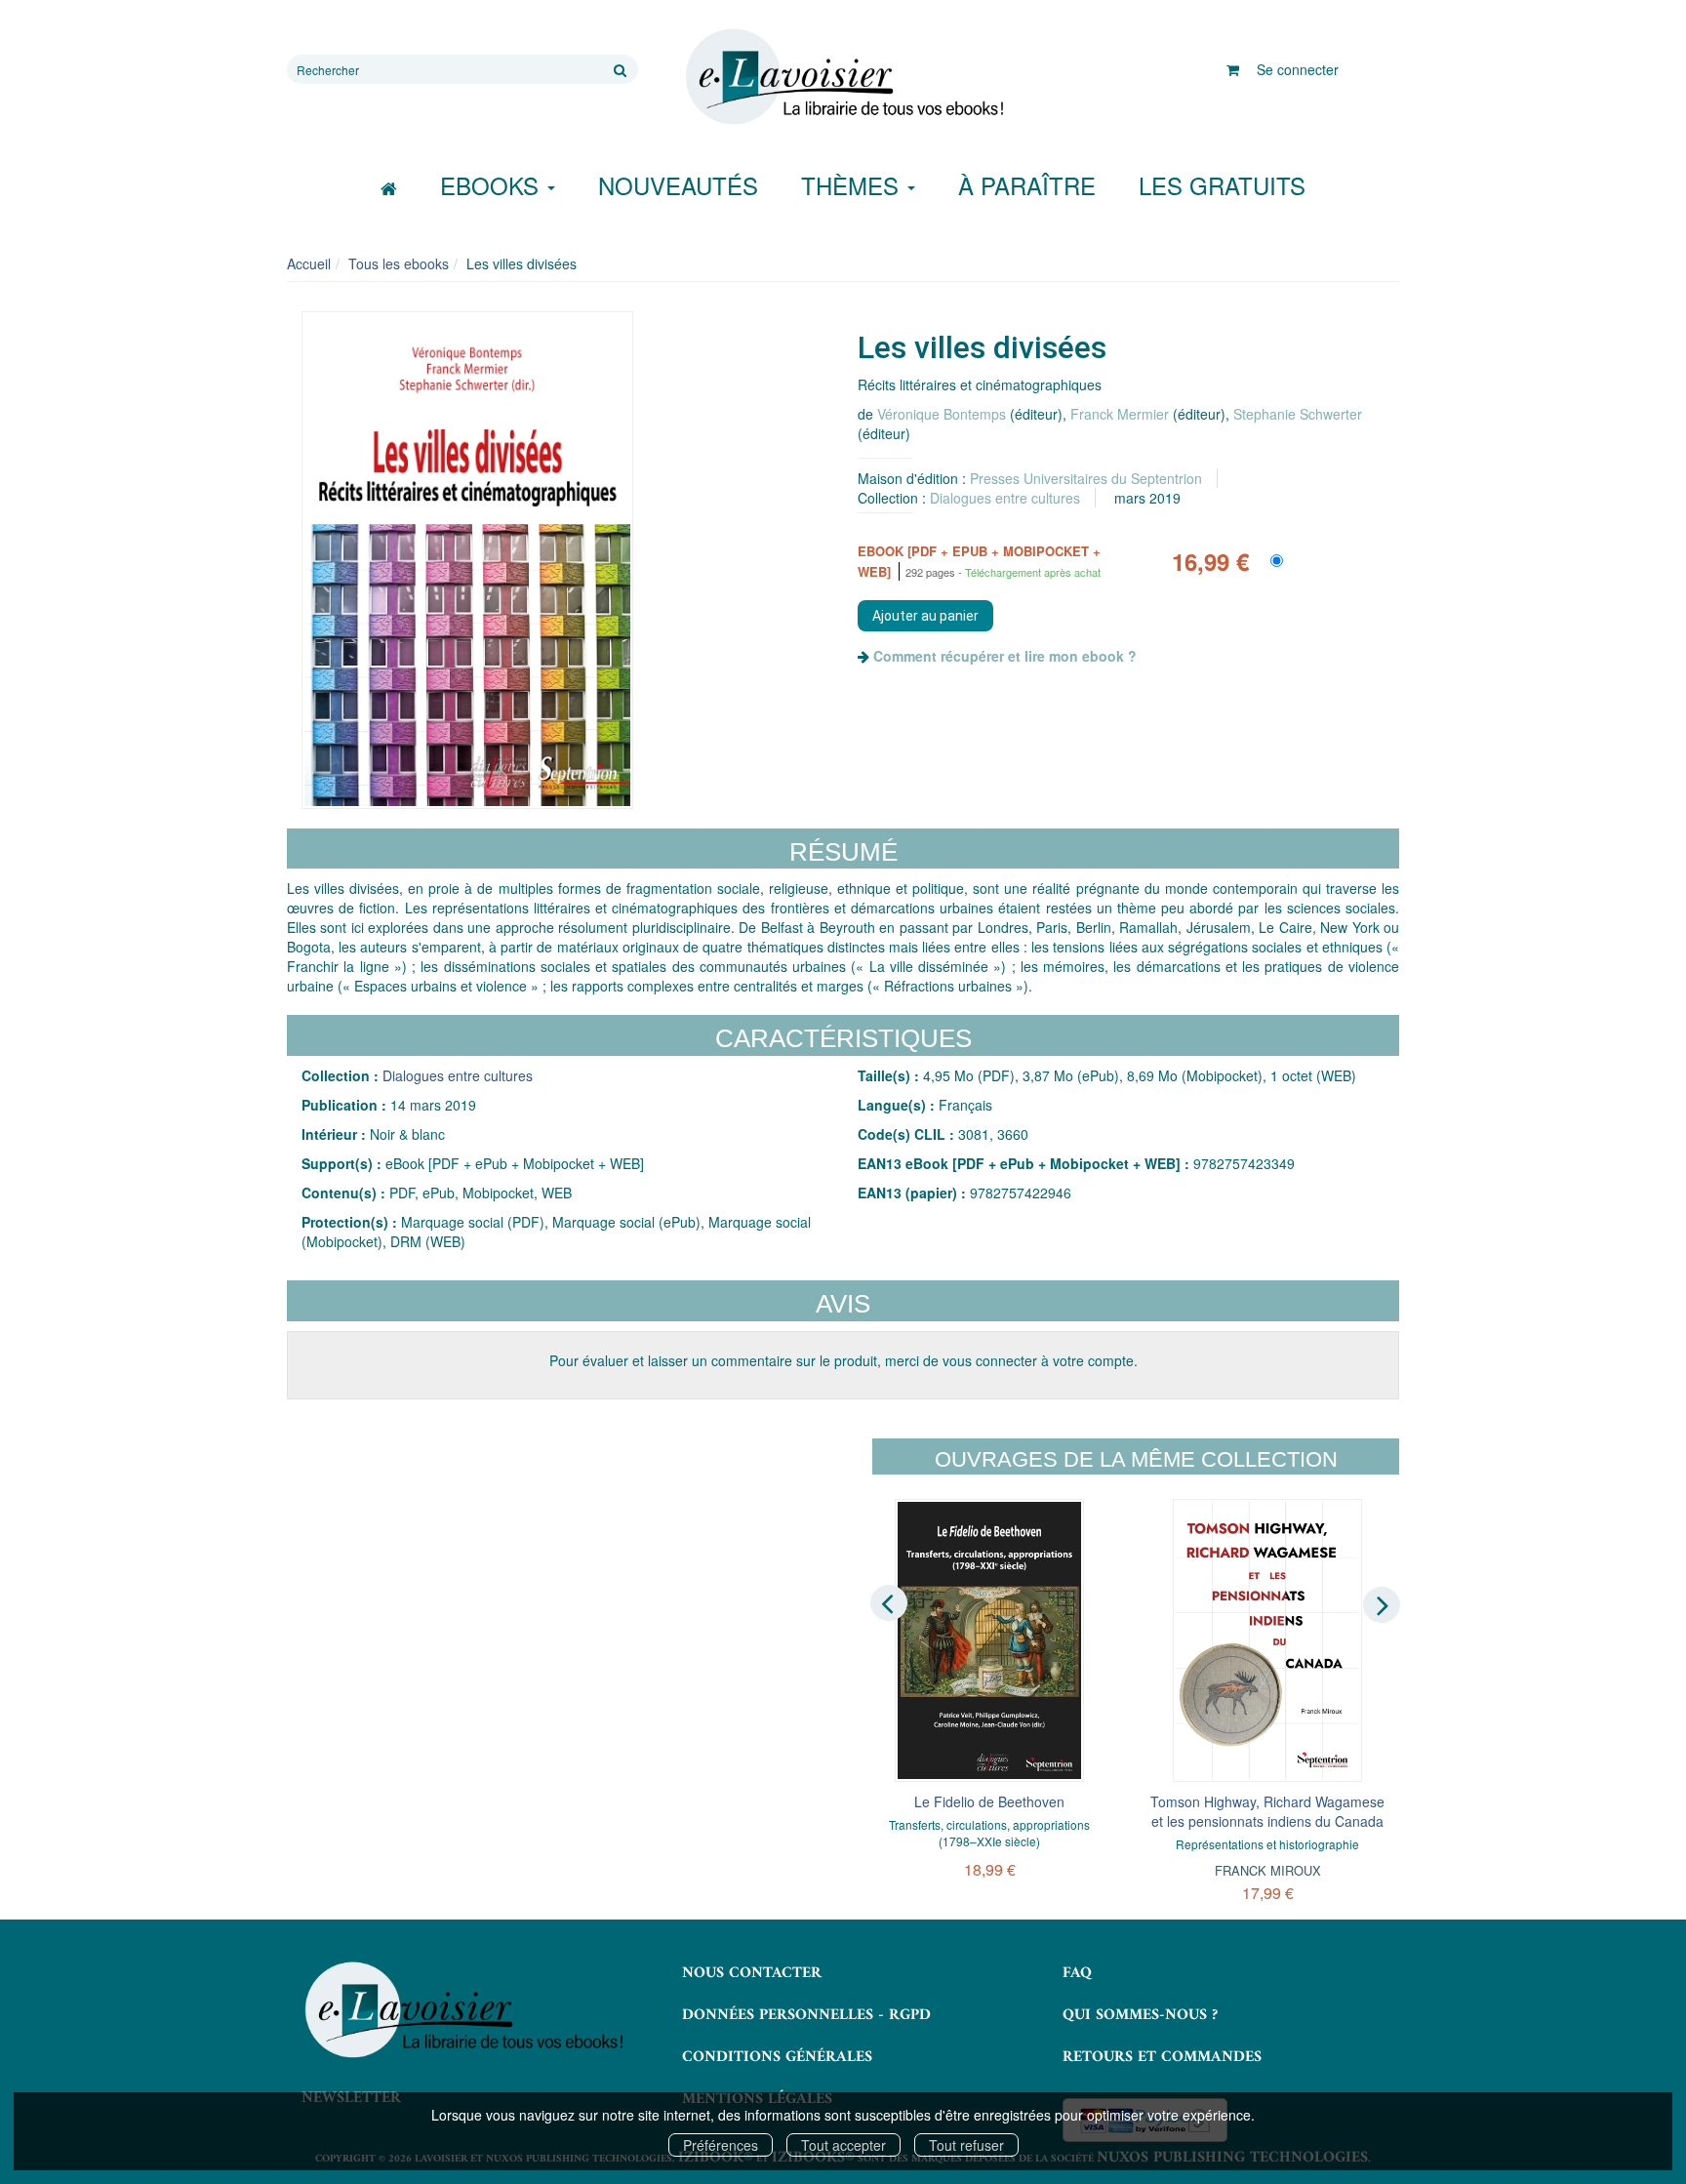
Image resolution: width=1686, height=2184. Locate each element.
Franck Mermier (1120, 414)
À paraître (1027, 185)
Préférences (721, 2145)
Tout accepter (843, 2145)
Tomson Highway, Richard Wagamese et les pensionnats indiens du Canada (1267, 1811)
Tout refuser (966, 2145)
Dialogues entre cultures (1005, 498)
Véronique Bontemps (942, 414)
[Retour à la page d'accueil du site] (843, 77)
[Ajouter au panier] (925, 616)
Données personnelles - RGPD (806, 2015)
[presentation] (889, 1603)
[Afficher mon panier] (1233, 69)
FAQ (1077, 1973)
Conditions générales (777, 2057)
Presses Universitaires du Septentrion (1086, 478)
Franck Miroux (1268, 1870)
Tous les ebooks (399, 263)
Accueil (309, 263)
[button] (467, 560)
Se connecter (1298, 69)
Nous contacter (752, 1973)
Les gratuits (1222, 185)
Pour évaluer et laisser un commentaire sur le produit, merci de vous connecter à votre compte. (843, 1360)
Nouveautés (678, 185)
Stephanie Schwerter (1298, 414)
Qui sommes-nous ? (1140, 2015)
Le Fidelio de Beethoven (989, 1801)
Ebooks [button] (493, 185)
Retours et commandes (1162, 2057)
